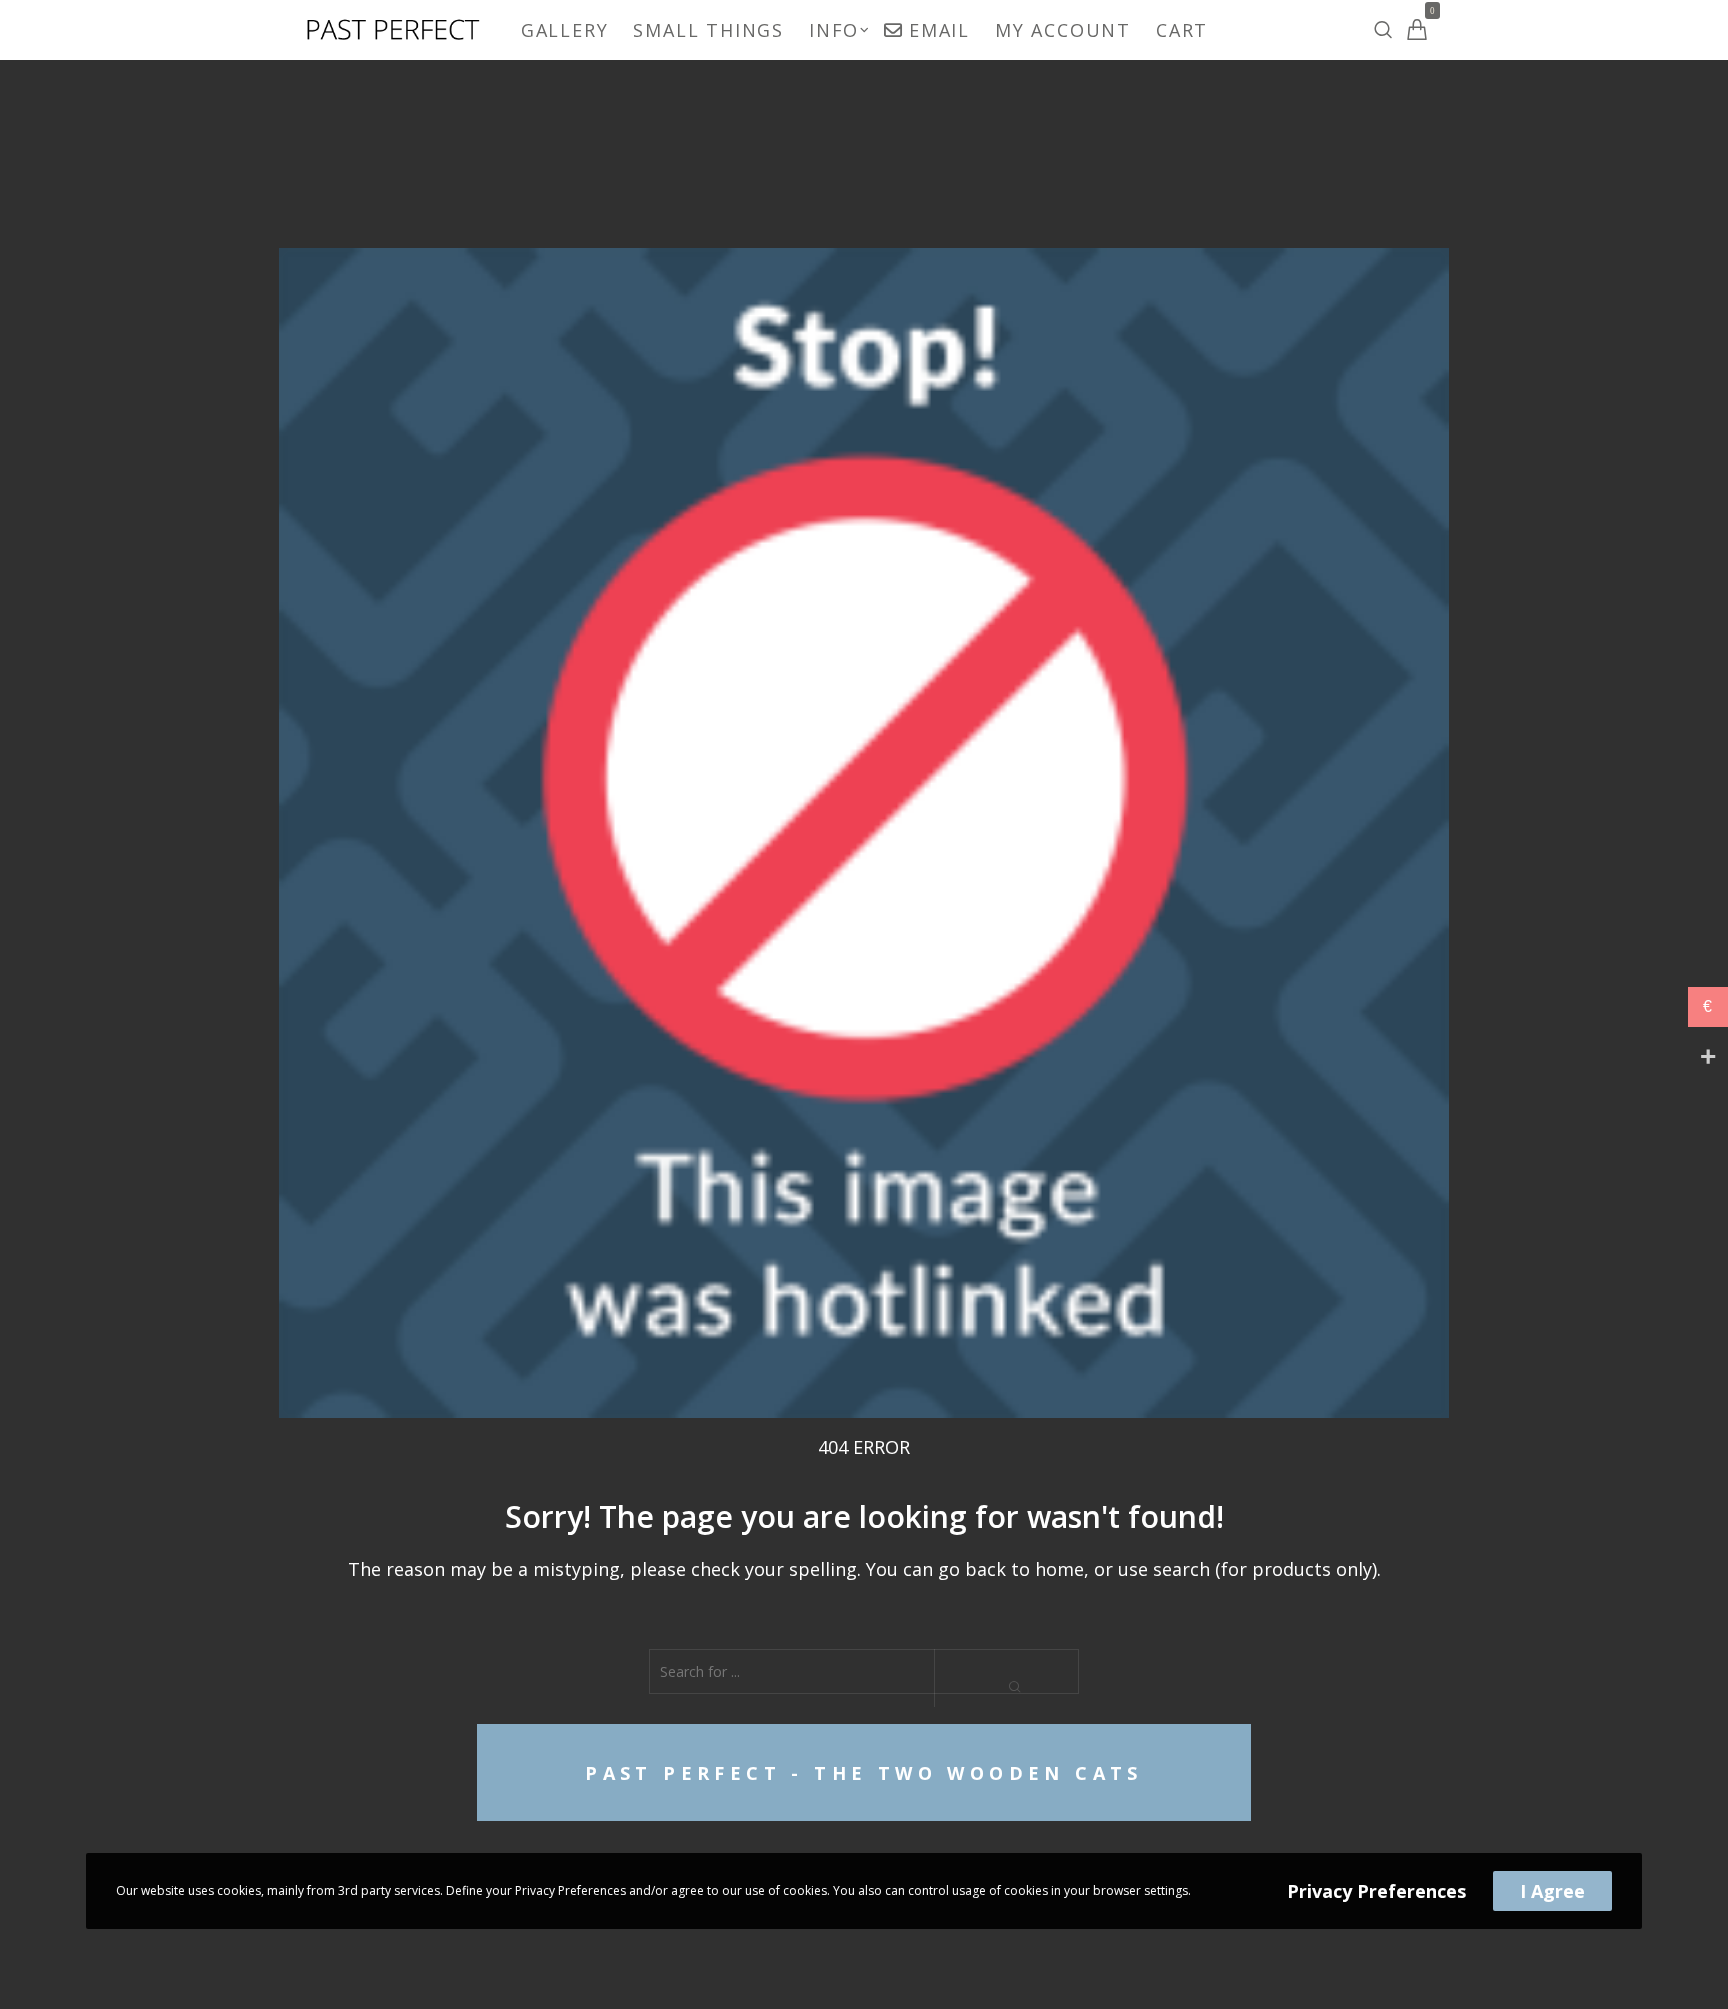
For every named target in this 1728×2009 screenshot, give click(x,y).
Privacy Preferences (1376, 1891)
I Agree (1552, 1891)
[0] (1417, 29)
